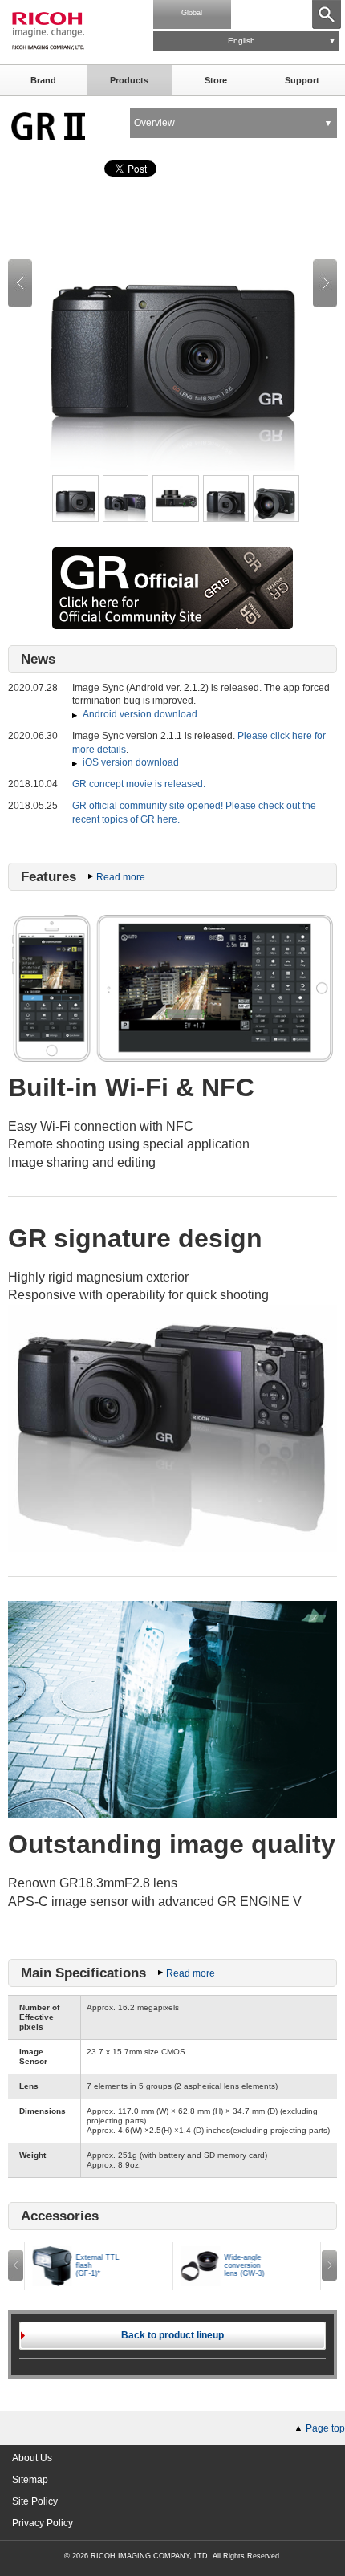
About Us (32, 2458)
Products (129, 80)
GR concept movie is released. (139, 784)
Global (192, 13)
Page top (325, 2428)
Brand (43, 80)
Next (325, 283)
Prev (20, 283)
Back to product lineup (172, 2335)
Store (216, 80)
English (241, 41)
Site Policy (35, 2501)
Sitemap (30, 2480)
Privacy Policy (43, 2523)
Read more (121, 877)
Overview (154, 123)
